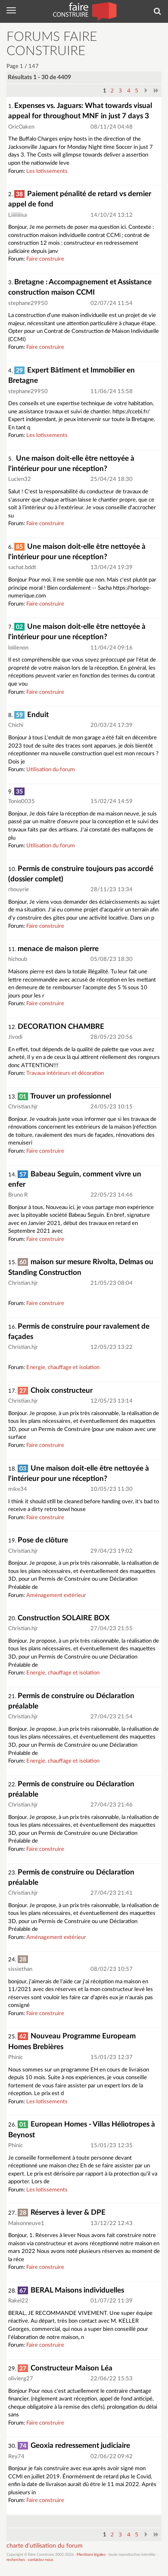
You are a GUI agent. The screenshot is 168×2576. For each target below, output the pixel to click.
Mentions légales (91, 2555)
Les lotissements (47, 171)
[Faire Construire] (84, 11)
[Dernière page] (156, 90)
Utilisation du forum (51, 770)
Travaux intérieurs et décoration (65, 1073)
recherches (16, 2560)
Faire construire (45, 259)
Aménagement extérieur (56, 1596)
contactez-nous (41, 2560)
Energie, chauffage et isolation (63, 1368)
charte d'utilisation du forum (45, 2546)
